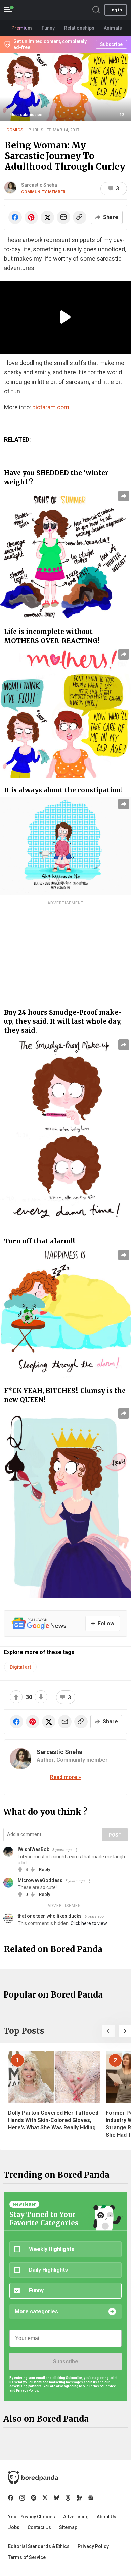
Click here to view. (89, 1923)
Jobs (14, 2527)
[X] (45, 2498)
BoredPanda (40, 10)
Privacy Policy (93, 2546)
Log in (116, 10)
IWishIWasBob (34, 1849)
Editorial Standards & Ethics (39, 2546)
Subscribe (65, 2361)
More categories (36, 2311)
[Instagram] (22, 2498)
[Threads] (68, 2498)
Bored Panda (33, 2478)
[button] (108, 2031)
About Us (106, 2517)
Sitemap (68, 2527)
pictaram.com (51, 407)
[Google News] (91, 2498)
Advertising (76, 2517)
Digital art (20, 1667)
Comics (15, 130)
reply (45, 1870)
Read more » (65, 1777)
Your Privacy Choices (32, 2517)
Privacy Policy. (28, 2391)
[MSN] (79, 2498)
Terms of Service (27, 2557)
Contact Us (39, 2527)
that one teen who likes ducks (50, 1916)
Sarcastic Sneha (39, 185)
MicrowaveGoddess (40, 1880)
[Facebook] (11, 2498)
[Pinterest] (34, 2498)
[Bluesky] (56, 2498)
